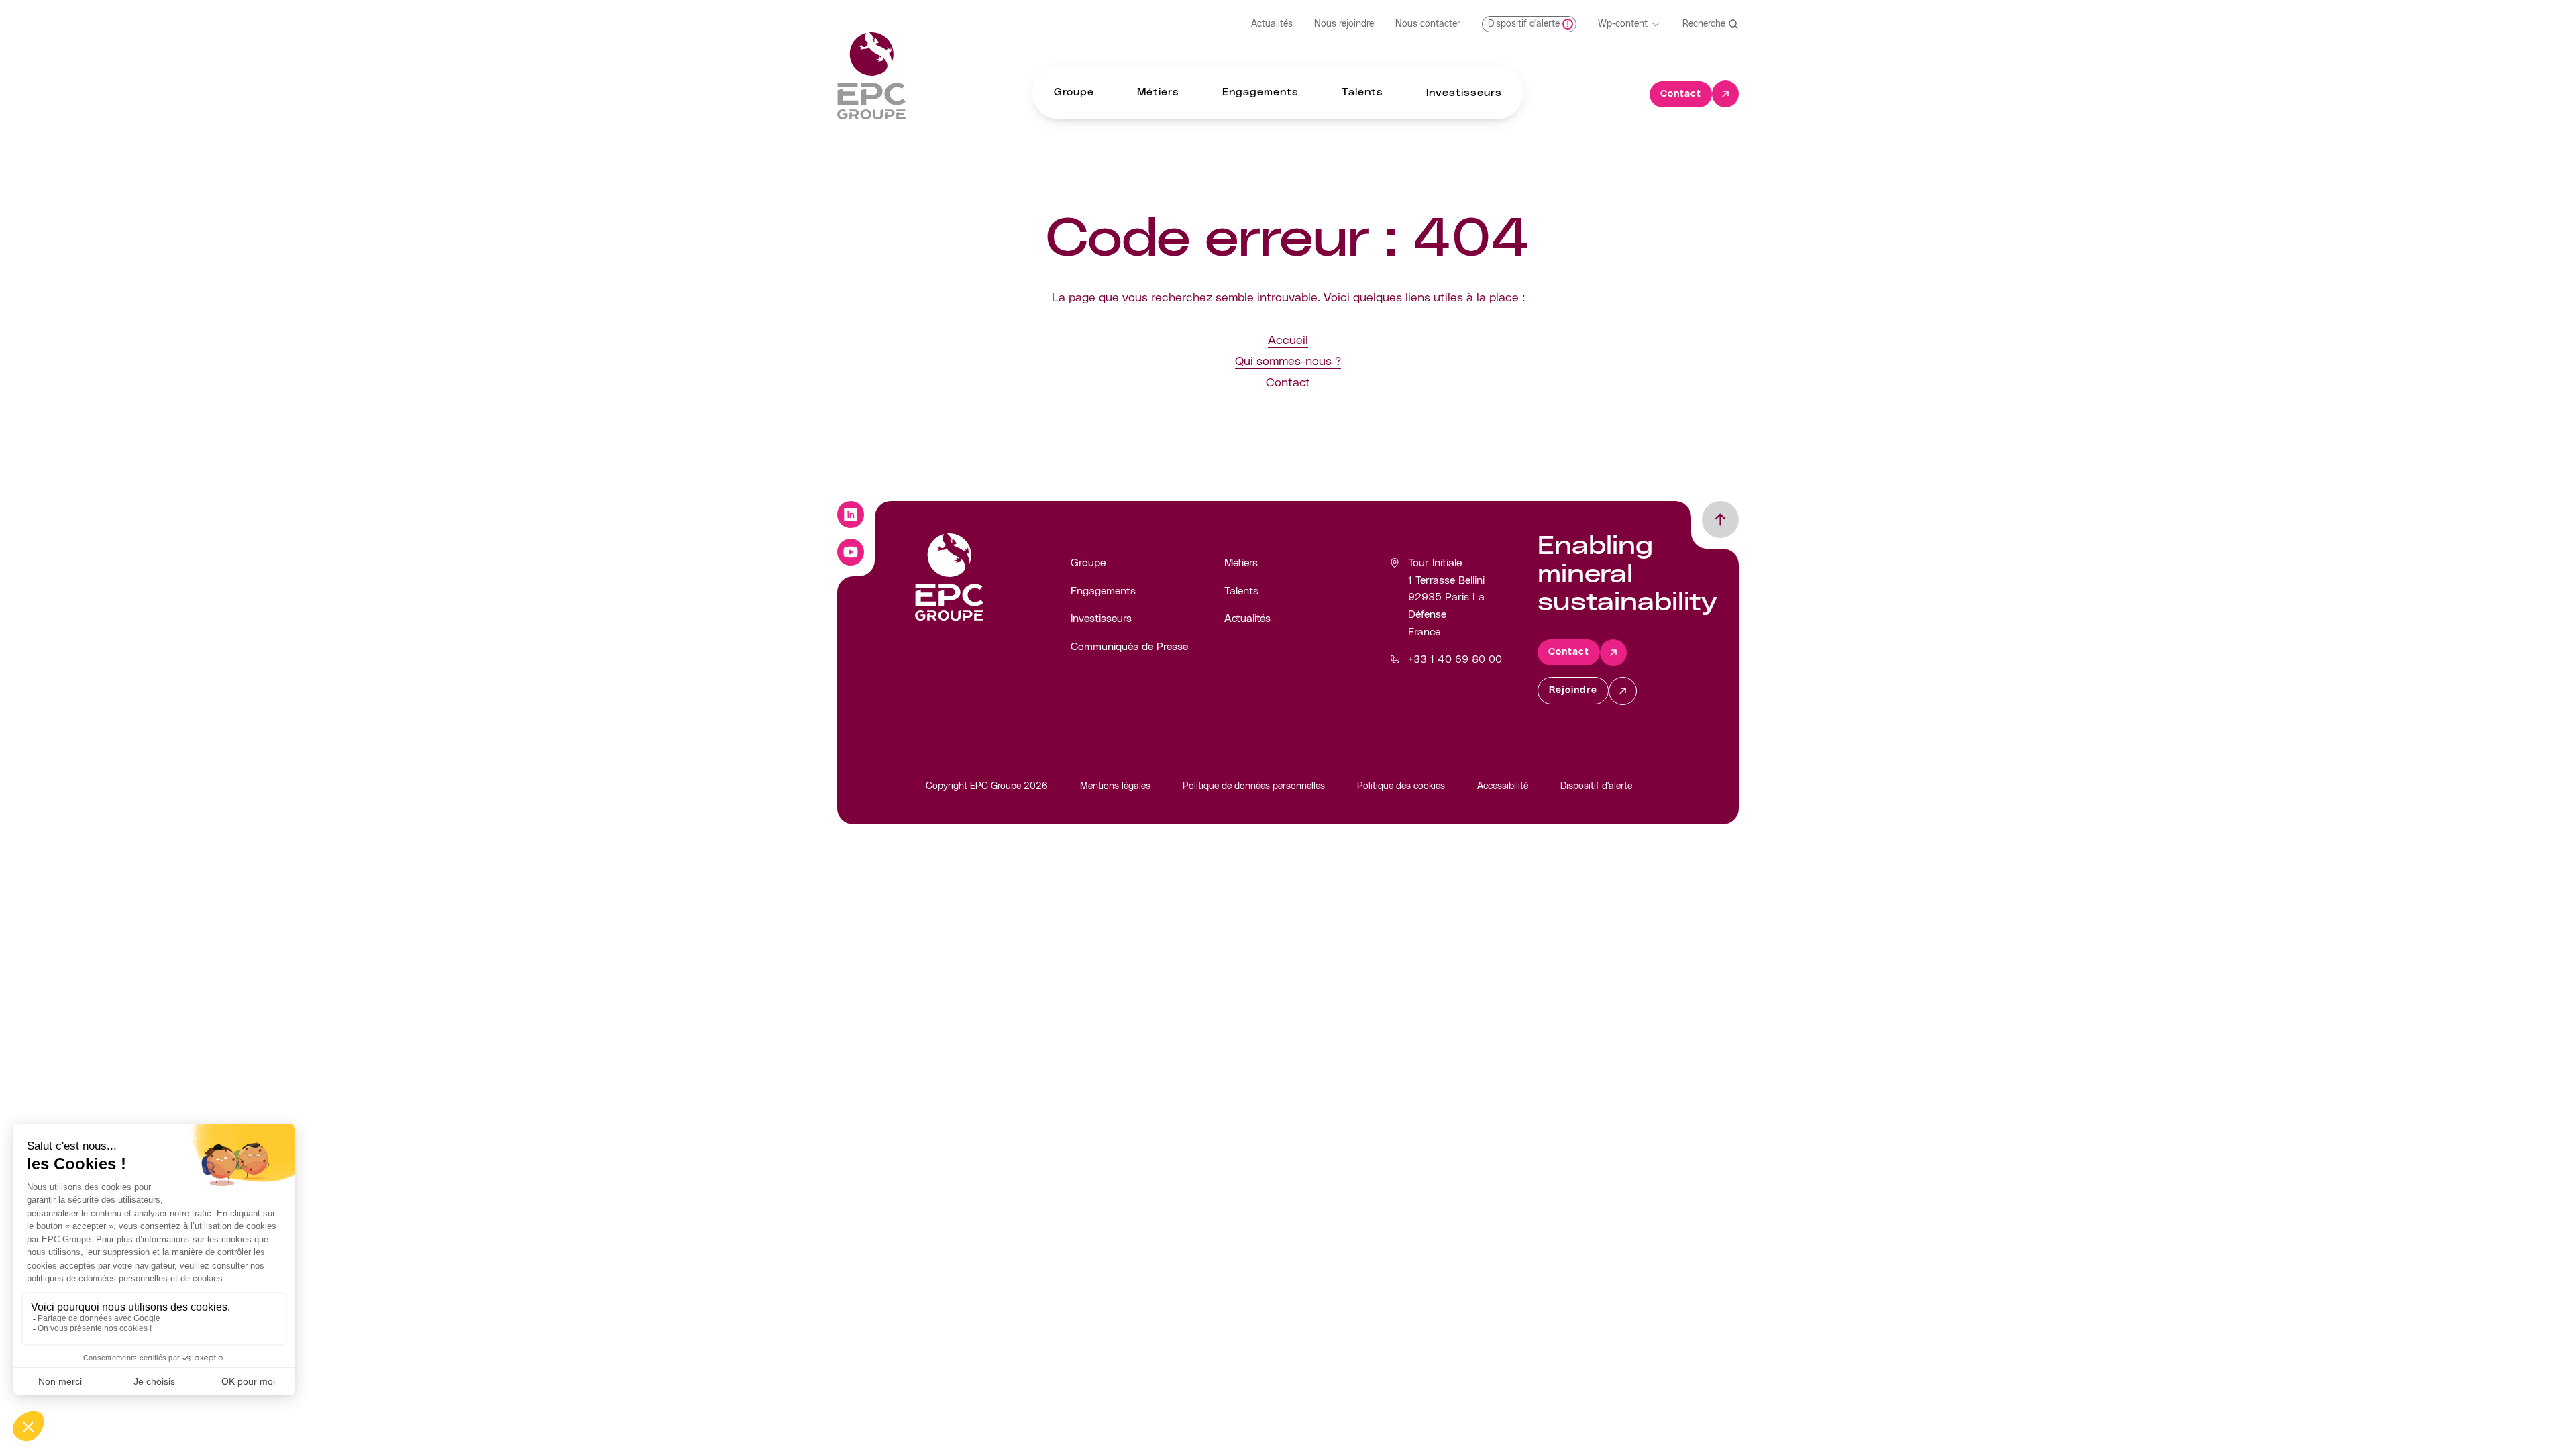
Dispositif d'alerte (1596, 786)
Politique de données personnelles (1254, 786)
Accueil (1288, 341)
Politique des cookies (1401, 786)
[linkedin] (851, 515)
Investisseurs (1101, 619)
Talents (1241, 591)
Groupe (1088, 563)
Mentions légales (1115, 786)
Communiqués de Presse (1129, 647)
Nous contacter (1428, 24)
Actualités (1272, 24)
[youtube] (851, 552)
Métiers (1241, 563)
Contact (1288, 383)
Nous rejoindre (1344, 24)
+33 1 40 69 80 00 (1455, 659)
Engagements (1103, 591)
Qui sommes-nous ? (1288, 362)
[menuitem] (1074, 93)
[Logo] (871, 76)
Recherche (1704, 24)
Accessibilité (1503, 786)
